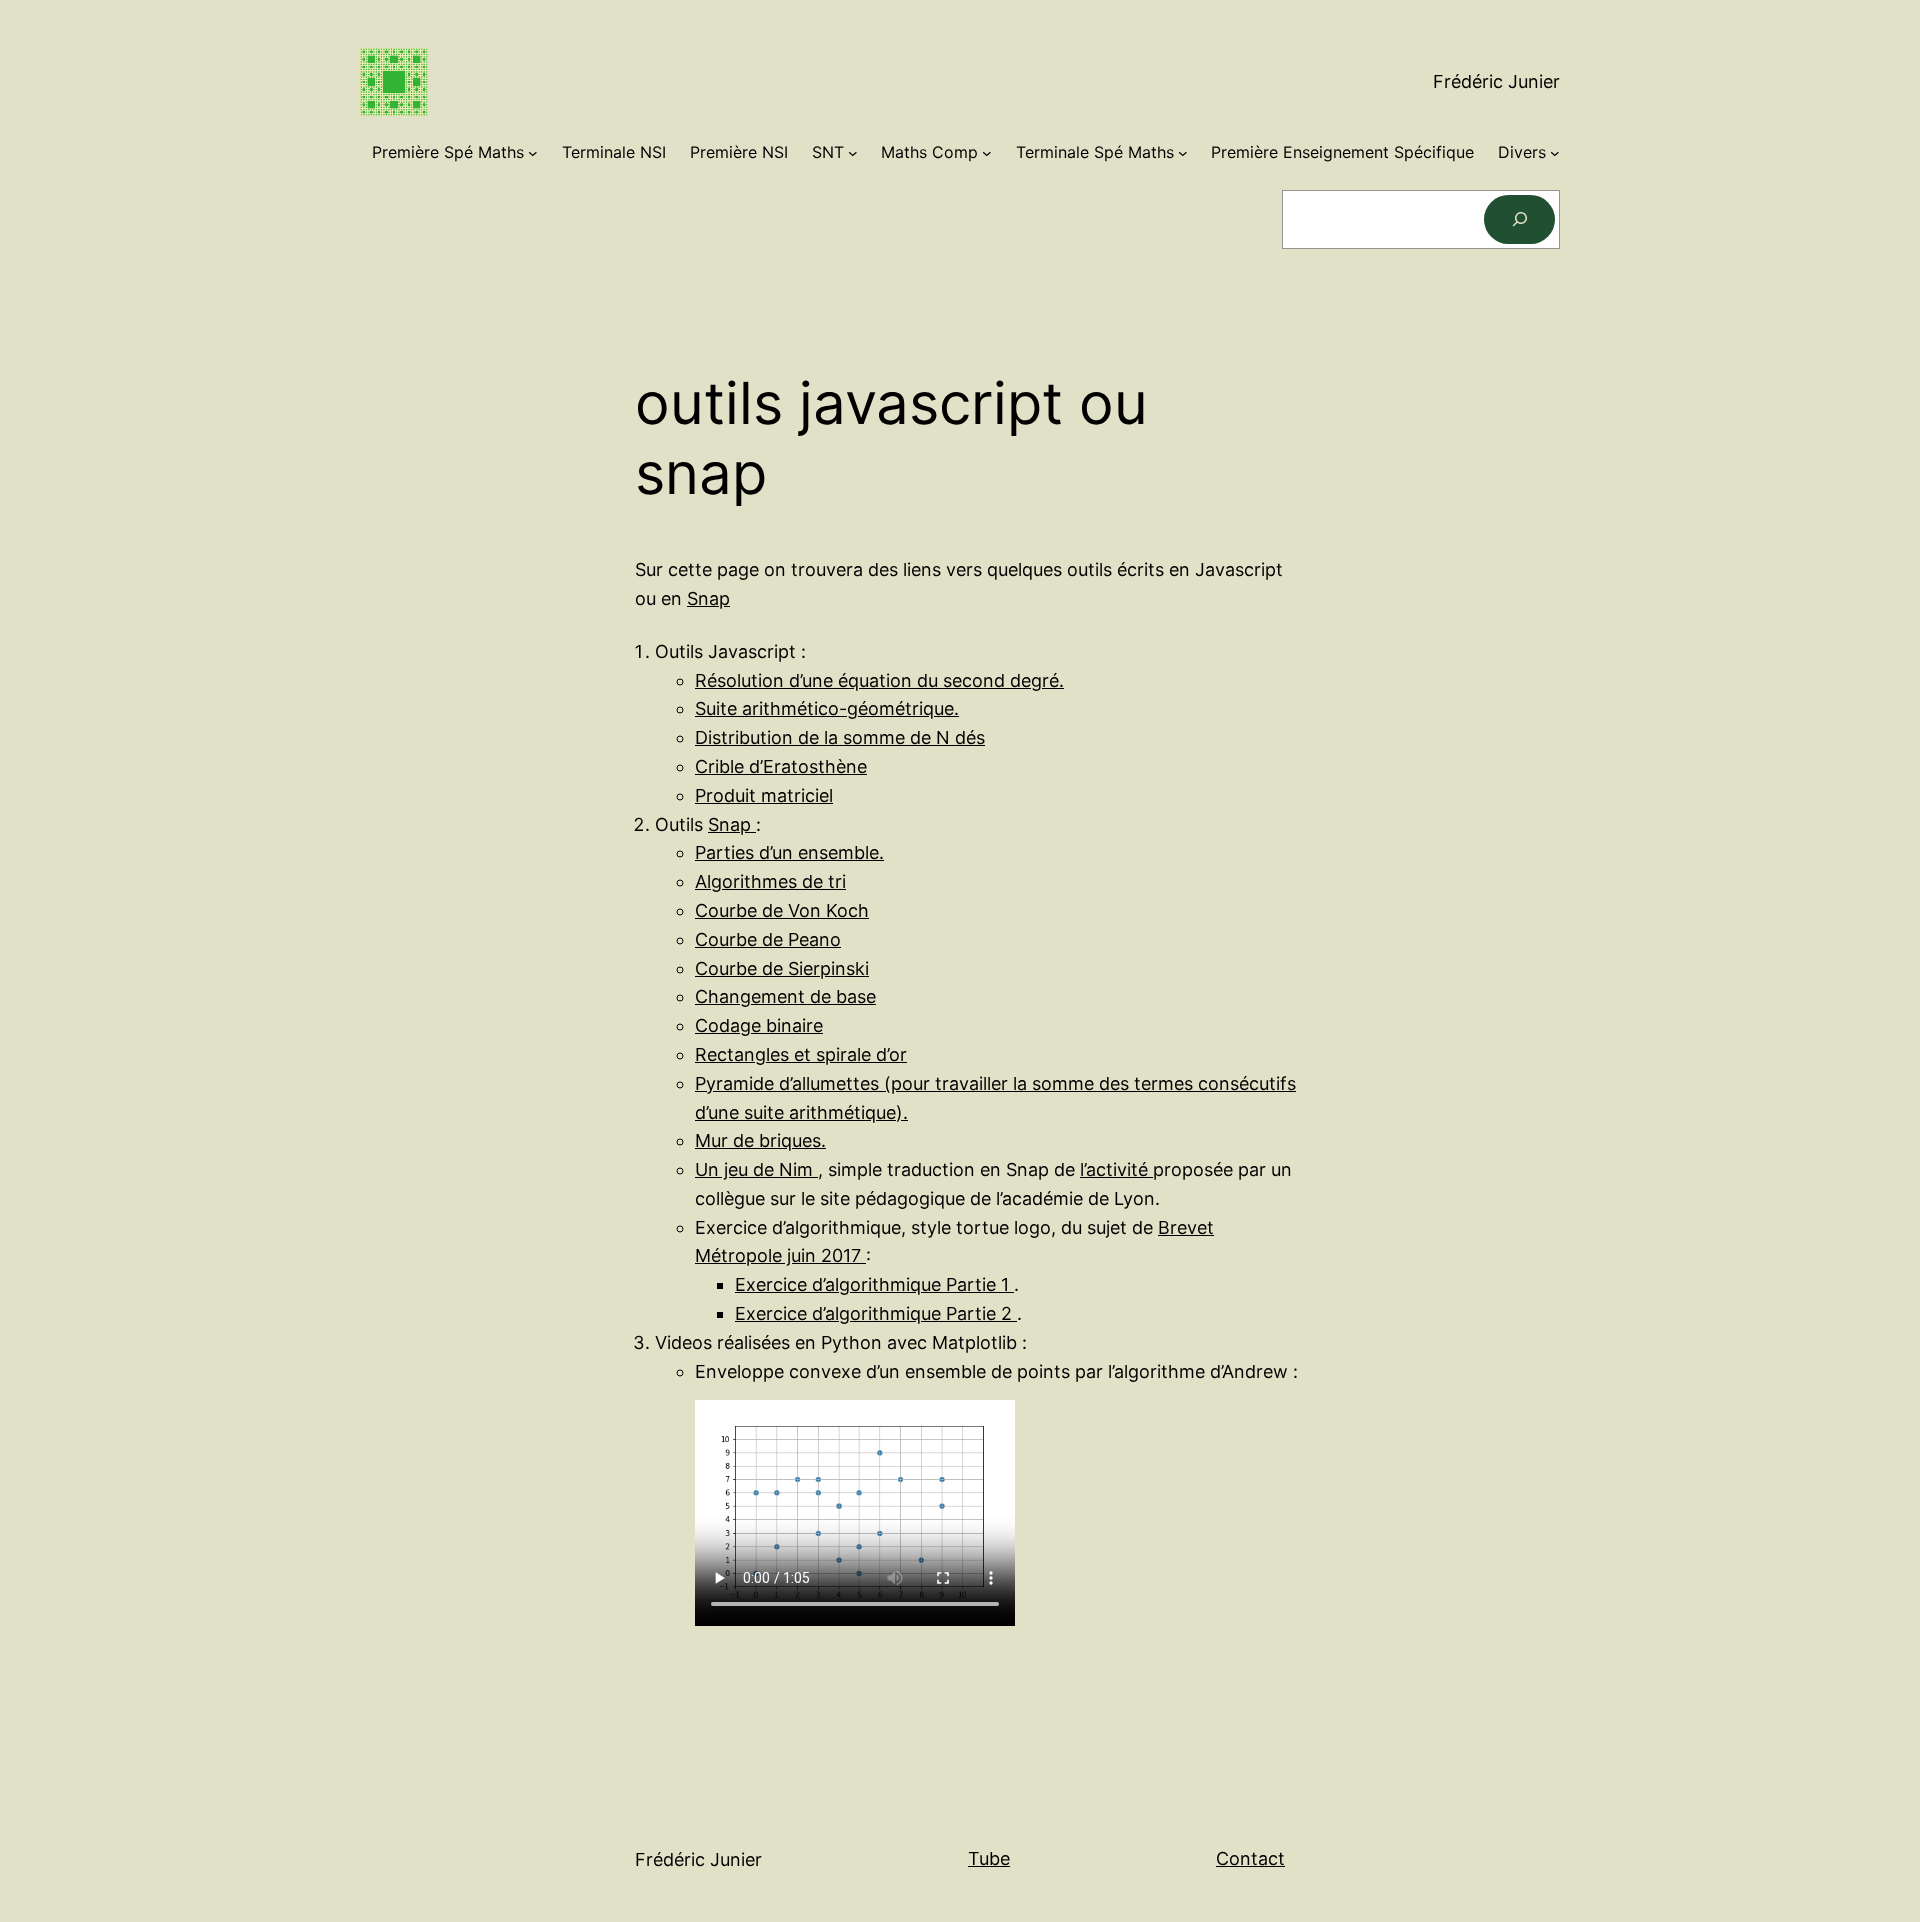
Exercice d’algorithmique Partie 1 (874, 1284)
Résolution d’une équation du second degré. (879, 680)
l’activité (1116, 1169)
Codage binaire (759, 1025)
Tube (989, 1858)
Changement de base (785, 996)
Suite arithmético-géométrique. (827, 708)
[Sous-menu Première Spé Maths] (533, 153)
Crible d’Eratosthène (781, 766)
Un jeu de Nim (756, 1169)
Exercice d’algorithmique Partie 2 (876, 1313)
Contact (1250, 1858)
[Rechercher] (1519, 219)
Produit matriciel (764, 795)
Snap (708, 598)
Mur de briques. (760, 1140)
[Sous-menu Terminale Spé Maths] (1183, 153)
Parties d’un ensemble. (789, 852)
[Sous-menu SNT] (853, 153)
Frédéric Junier (1496, 81)
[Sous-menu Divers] (1555, 153)
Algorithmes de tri (770, 881)
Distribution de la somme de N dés (840, 737)
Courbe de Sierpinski (782, 968)
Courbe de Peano (768, 939)
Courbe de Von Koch (782, 910)
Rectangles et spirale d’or (801, 1054)
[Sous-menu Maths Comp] (987, 153)
